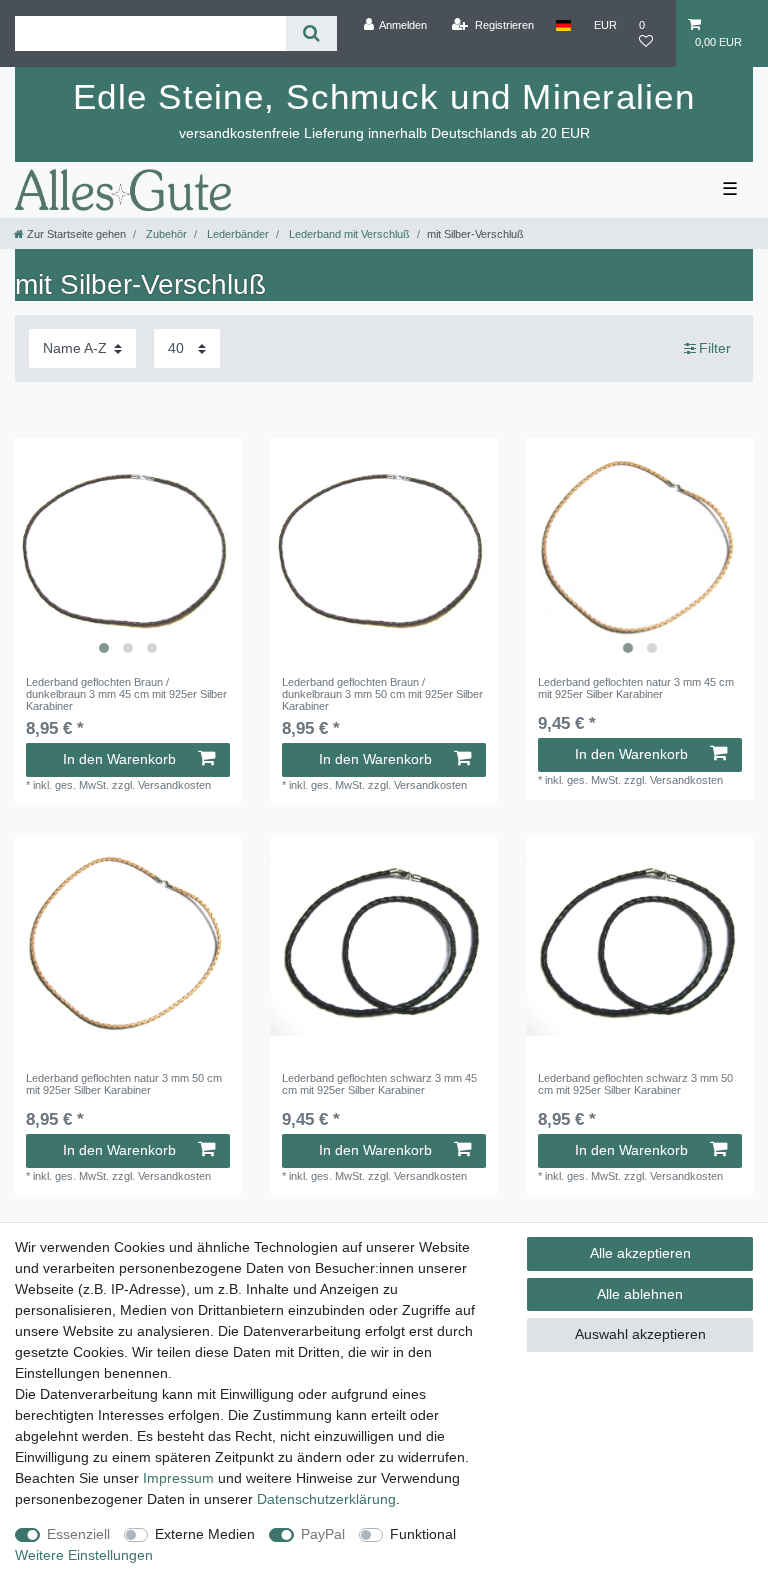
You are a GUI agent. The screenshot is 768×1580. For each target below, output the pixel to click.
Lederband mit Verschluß (348, 234)
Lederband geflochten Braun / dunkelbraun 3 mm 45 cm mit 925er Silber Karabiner (126, 694)
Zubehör (165, 234)
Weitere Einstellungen (84, 1555)
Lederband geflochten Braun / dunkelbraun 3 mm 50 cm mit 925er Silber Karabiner (382, 694)
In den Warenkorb (119, 759)
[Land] (563, 25)
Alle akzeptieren (640, 1253)
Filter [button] (715, 348)
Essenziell (78, 1534)
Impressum (178, 1478)
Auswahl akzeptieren (640, 1334)
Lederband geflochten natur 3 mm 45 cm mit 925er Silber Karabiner (636, 688)
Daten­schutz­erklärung (326, 1499)
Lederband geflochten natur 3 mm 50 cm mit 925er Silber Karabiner (124, 1084)
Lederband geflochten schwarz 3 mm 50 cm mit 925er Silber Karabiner (635, 1084)
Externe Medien (205, 1534)
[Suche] (311, 33)
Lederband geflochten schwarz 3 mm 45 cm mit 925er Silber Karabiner (379, 1084)
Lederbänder (236, 234)
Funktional (423, 1534)
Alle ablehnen (640, 1294)
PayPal (323, 1534)
